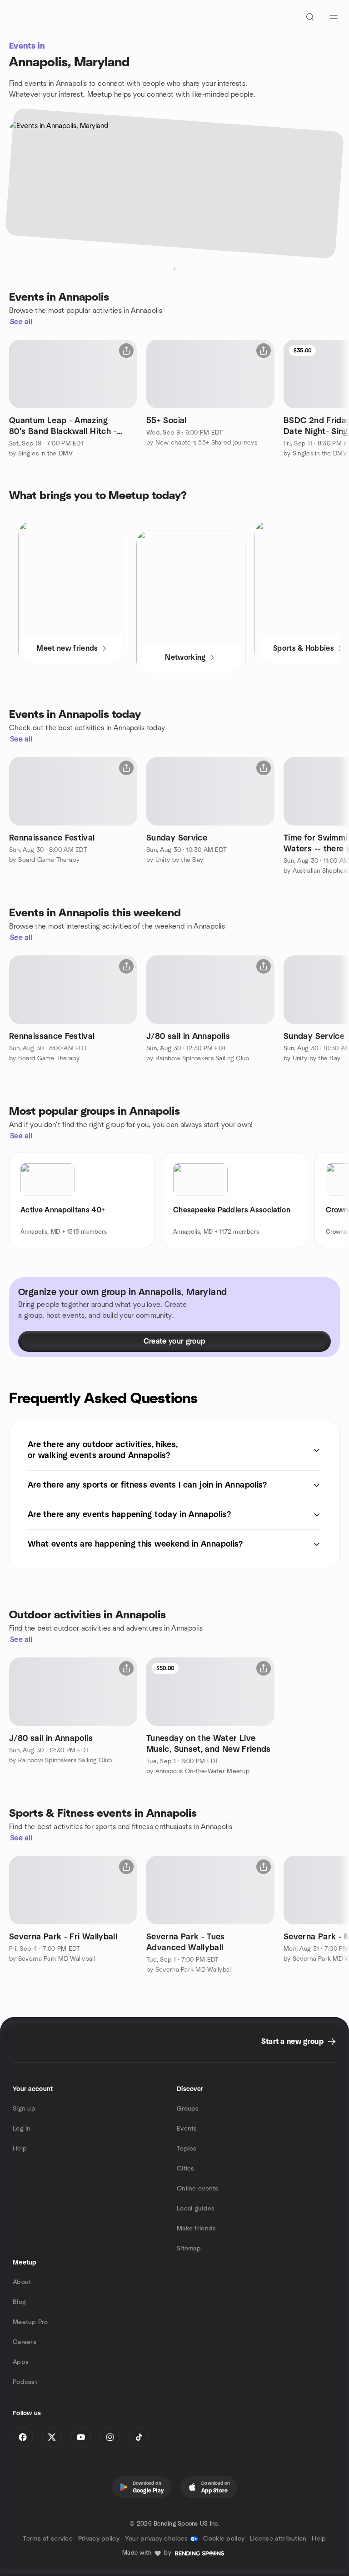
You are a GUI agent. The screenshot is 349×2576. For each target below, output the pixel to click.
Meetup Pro (30, 2322)
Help (20, 2149)
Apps (21, 2362)
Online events (198, 2189)
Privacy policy (99, 2539)
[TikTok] (139, 2437)
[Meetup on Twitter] (52, 2437)
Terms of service (47, 2539)
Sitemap (189, 2249)
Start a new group (292, 2042)
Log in (22, 2129)
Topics (187, 2149)
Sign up (24, 2109)
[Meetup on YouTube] (81, 2437)
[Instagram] (110, 2437)
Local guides (196, 2209)
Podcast (25, 2382)
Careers (25, 2342)
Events (187, 2129)
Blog (19, 2302)
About (22, 2282)
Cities (186, 2169)
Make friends (196, 2229)
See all (21, 322)
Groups (188, 2109)
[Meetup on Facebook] (23, 2437)
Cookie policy (224, 2539)
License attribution (278, 2539)
